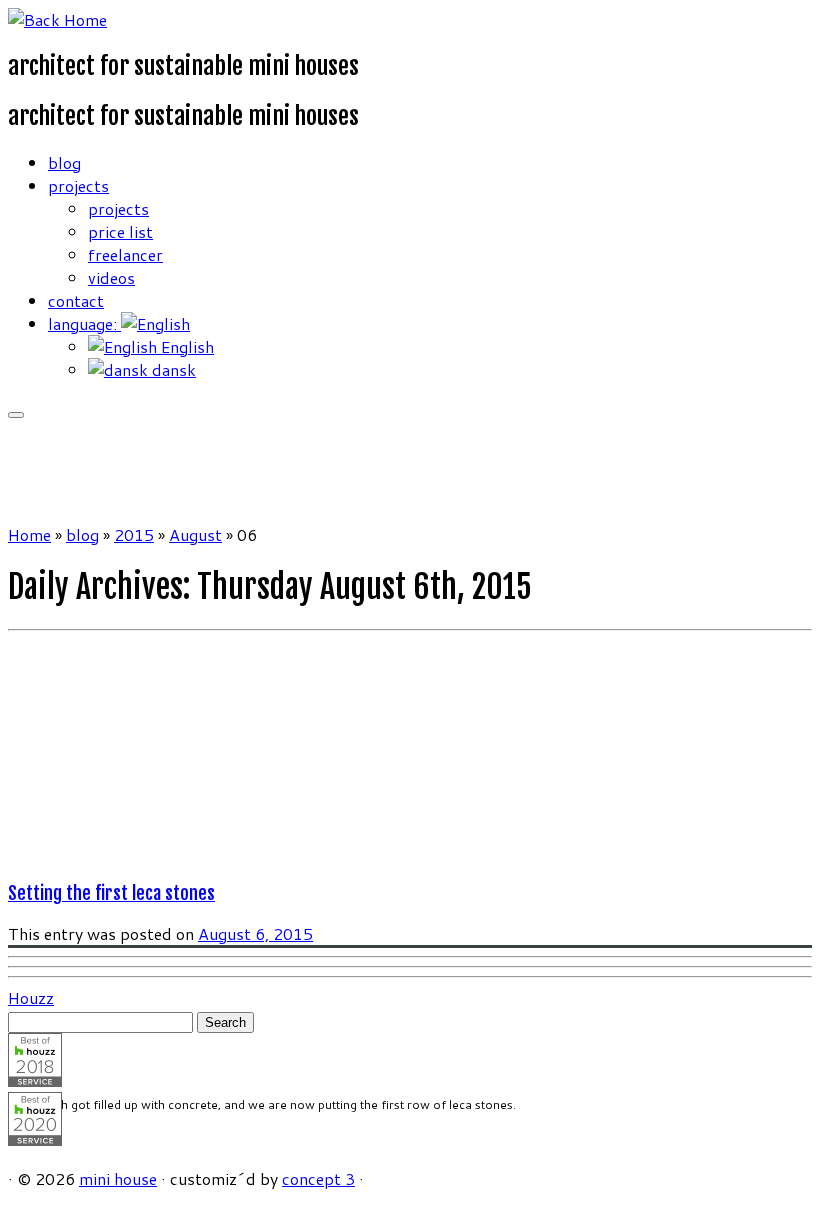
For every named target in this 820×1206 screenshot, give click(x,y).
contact (76, 300)
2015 (134, 534)
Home (29, 534)
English (185, 346)
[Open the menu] (16, 415)
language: (84, 323)
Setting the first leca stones (111, 893)
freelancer (125, 254)
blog (64, 162)
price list (120, 231)
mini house (118, 1178)
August (195, 534)
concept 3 (318, 1178)
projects (78, 185)
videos (111, 277)
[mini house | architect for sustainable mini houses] (57, 19)
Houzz (31, 997)
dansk (172, 369)
